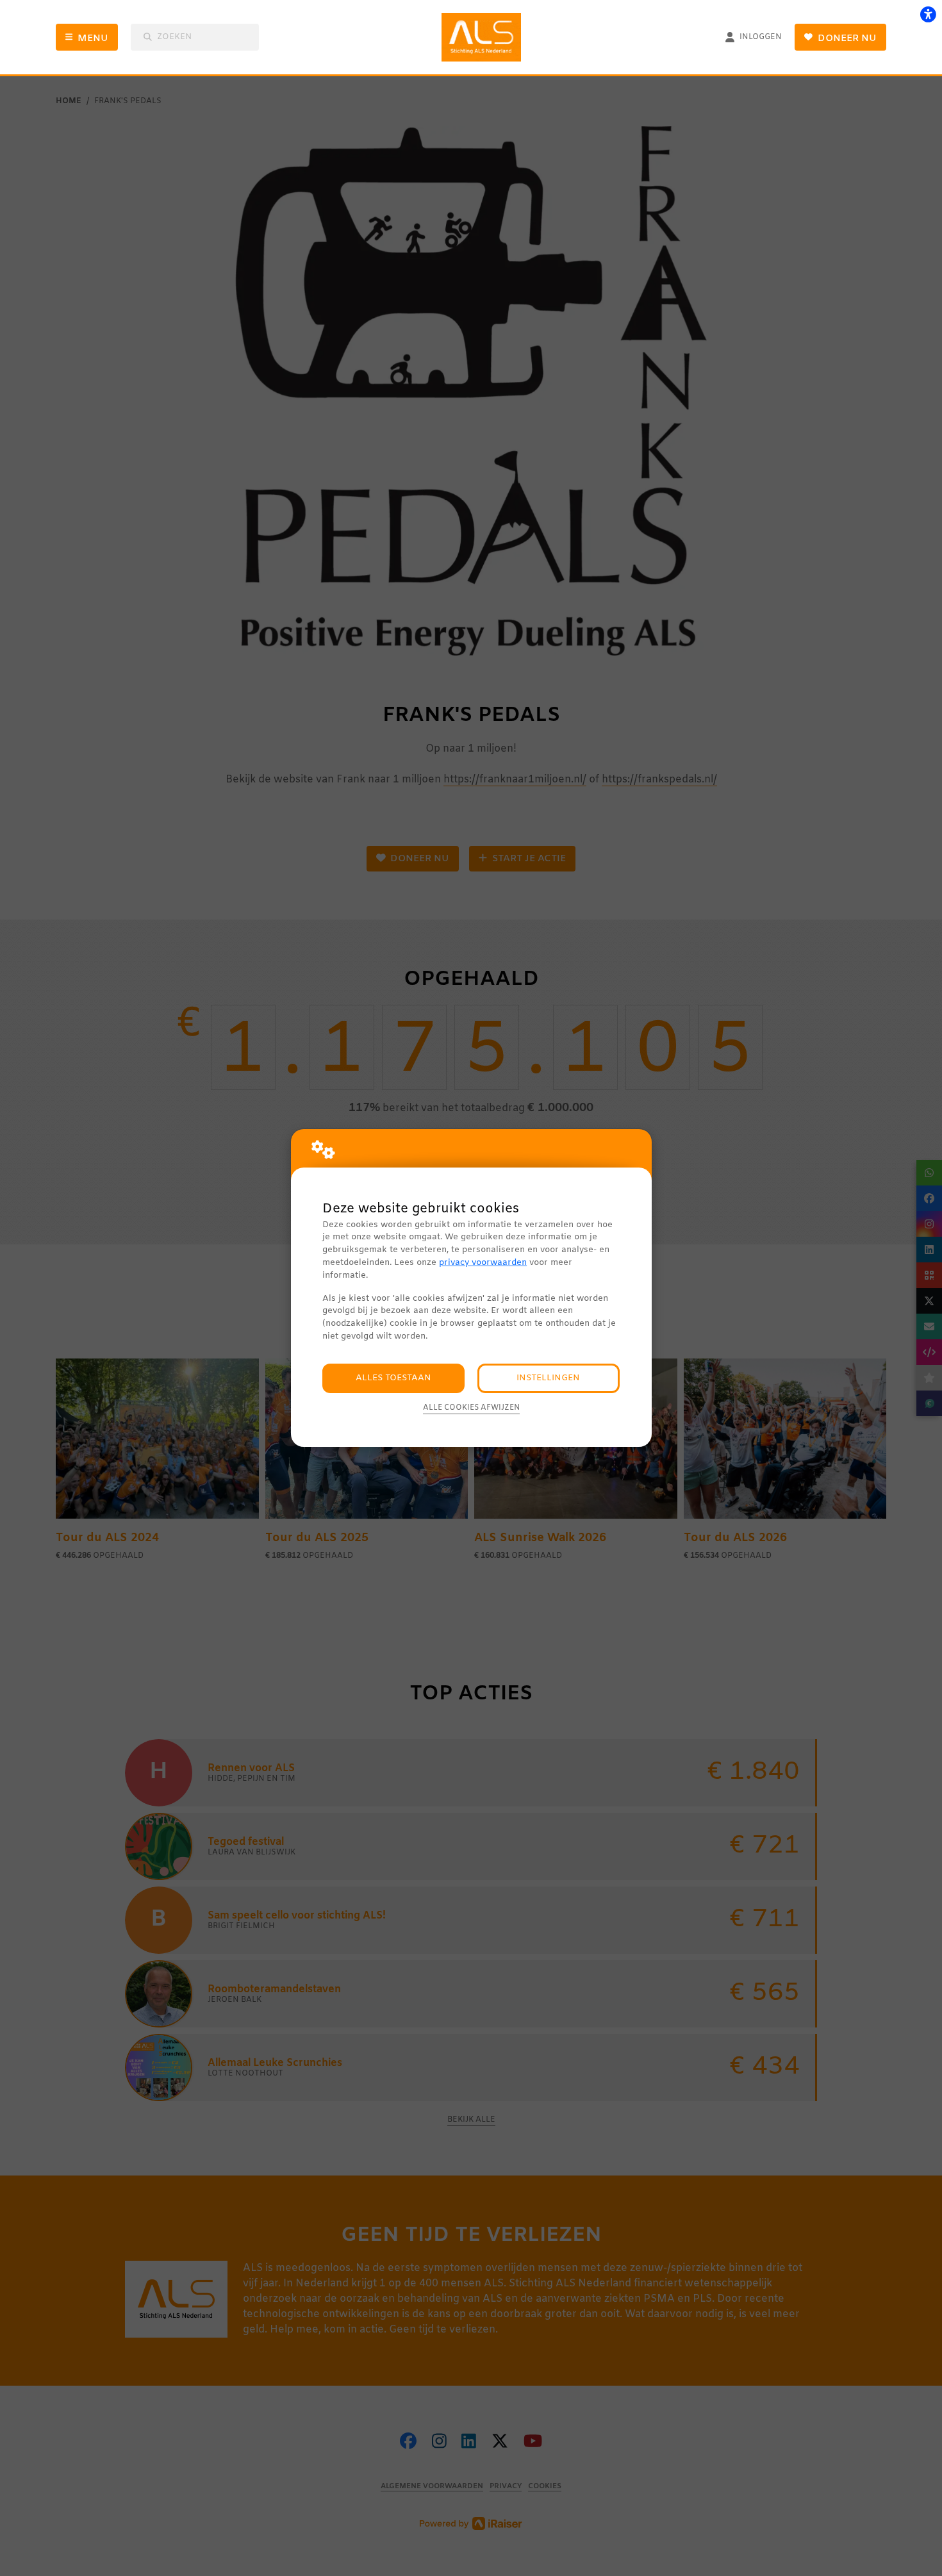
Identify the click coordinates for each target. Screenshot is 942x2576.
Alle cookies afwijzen (471, 1408)
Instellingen (548, 1378)
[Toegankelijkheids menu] (928, 14)
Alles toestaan (393, 1378)
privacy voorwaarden (483, 1263)
